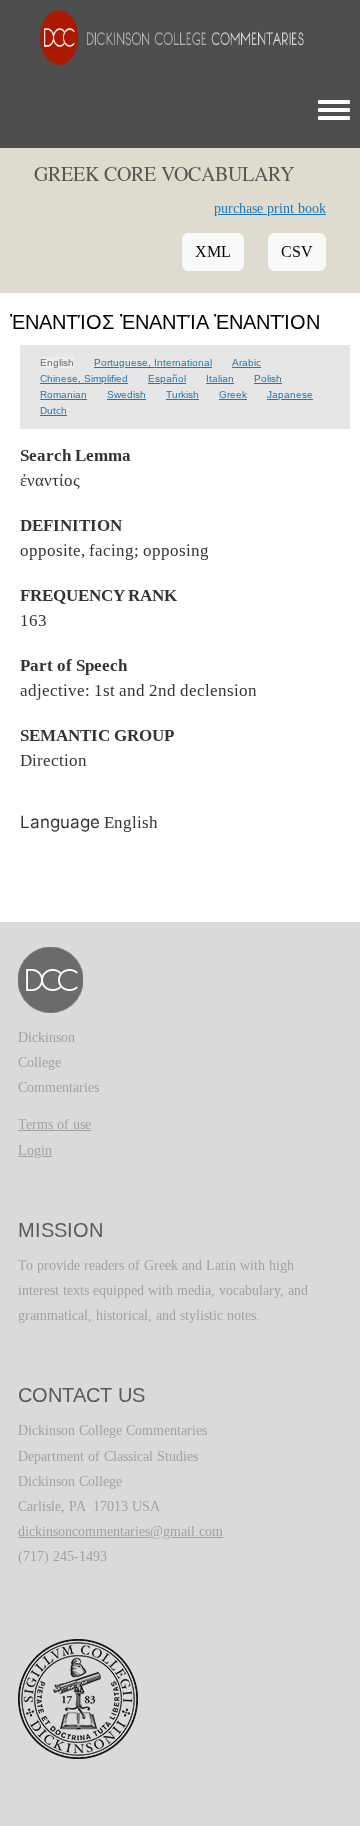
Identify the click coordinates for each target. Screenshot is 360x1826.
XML (213, 251)
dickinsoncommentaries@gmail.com (120, 1531)
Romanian (63, 394)
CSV (297, 251)
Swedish (126, 394)
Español (167, 378)
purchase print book (270, 208)
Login (35, 1150)
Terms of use (54, 1124)
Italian (220, 378)
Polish (268, 378)
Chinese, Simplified (84, 378)
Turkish (182, 394)
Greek (233, 394)
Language (60, 822)
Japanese (290, 394)
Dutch (53, 410)
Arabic (246, 362)
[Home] (162, 36)
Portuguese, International (153, 362)
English (57, 362)
